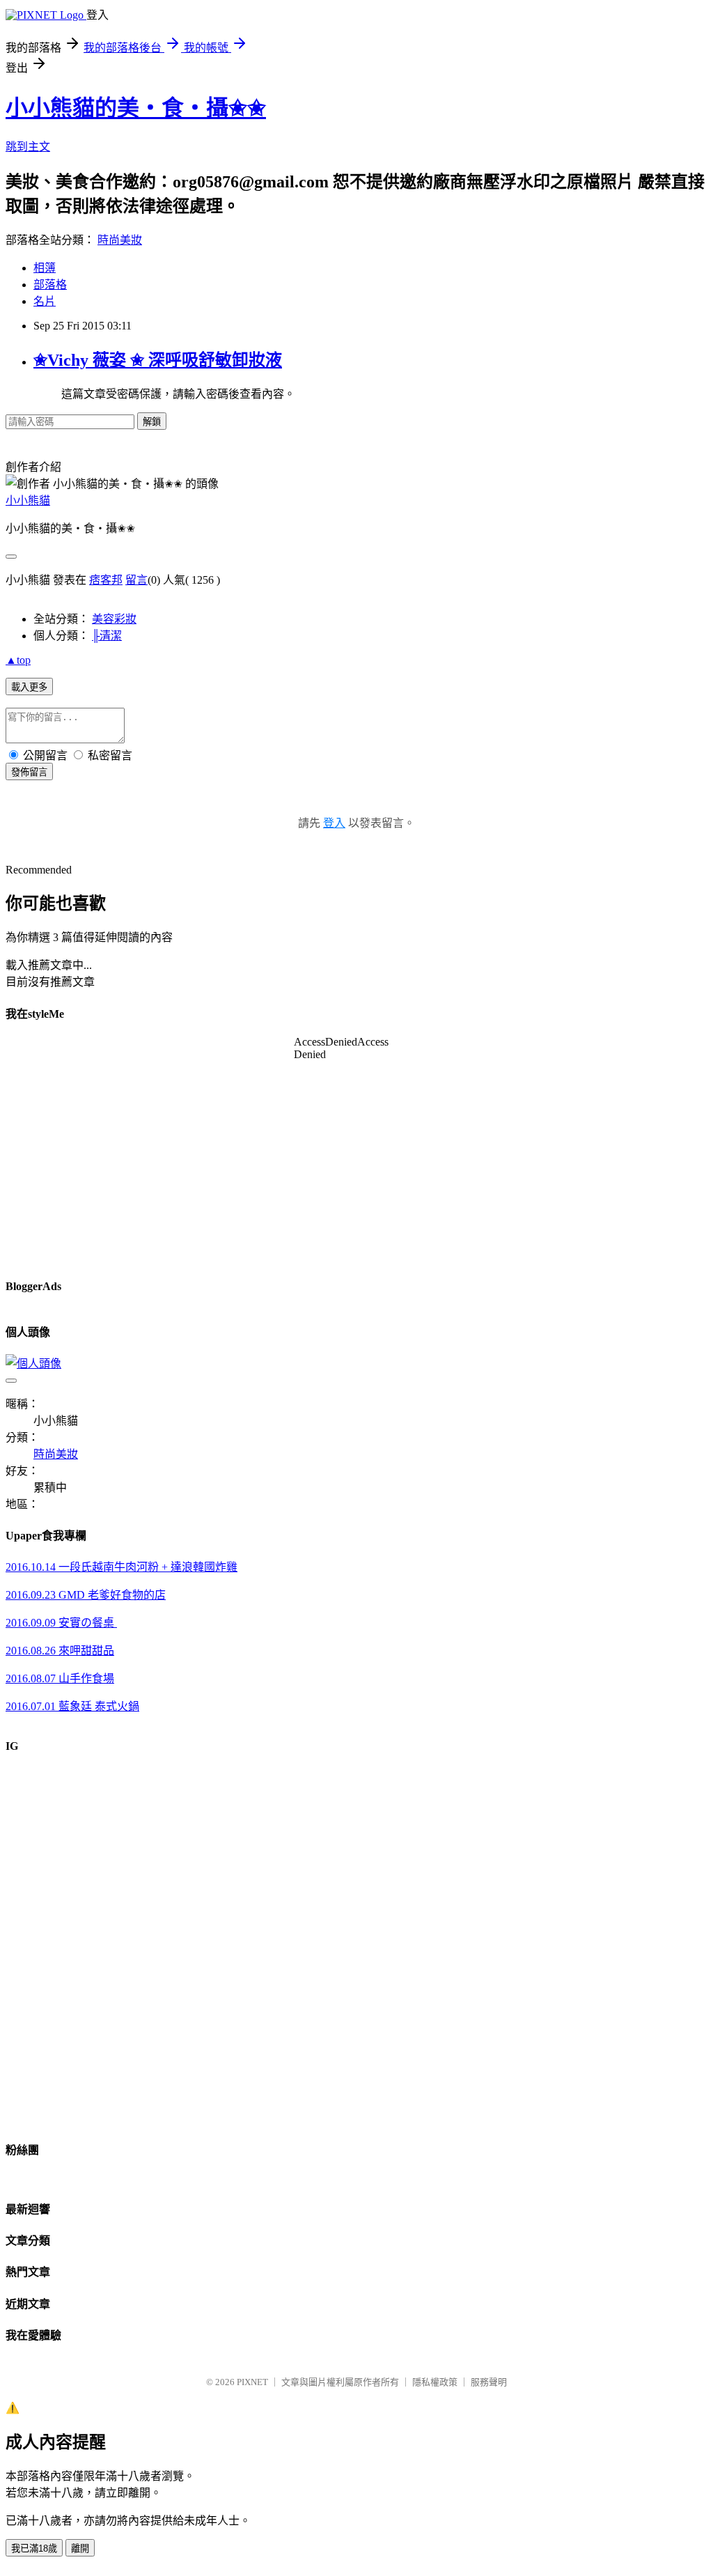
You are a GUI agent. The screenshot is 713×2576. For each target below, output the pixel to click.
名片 (45, 301)
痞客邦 (106, 580)
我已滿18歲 (34, 2548)
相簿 (45, 268)
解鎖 (152, 422)
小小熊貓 (28, 501)
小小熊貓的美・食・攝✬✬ (136, 108)
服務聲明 (489, 2382)
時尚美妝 (120, 240)
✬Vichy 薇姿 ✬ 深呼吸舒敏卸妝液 (158, 360)
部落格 (50, 285)
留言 (136, 580)
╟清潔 (107, 636)
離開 (80, 2548)
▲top (18, 660)
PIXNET (252, 2382)
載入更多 (29, 687)
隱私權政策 (435, 2382)
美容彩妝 (114, 619)
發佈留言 (29, 772)
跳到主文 (28, 147)
